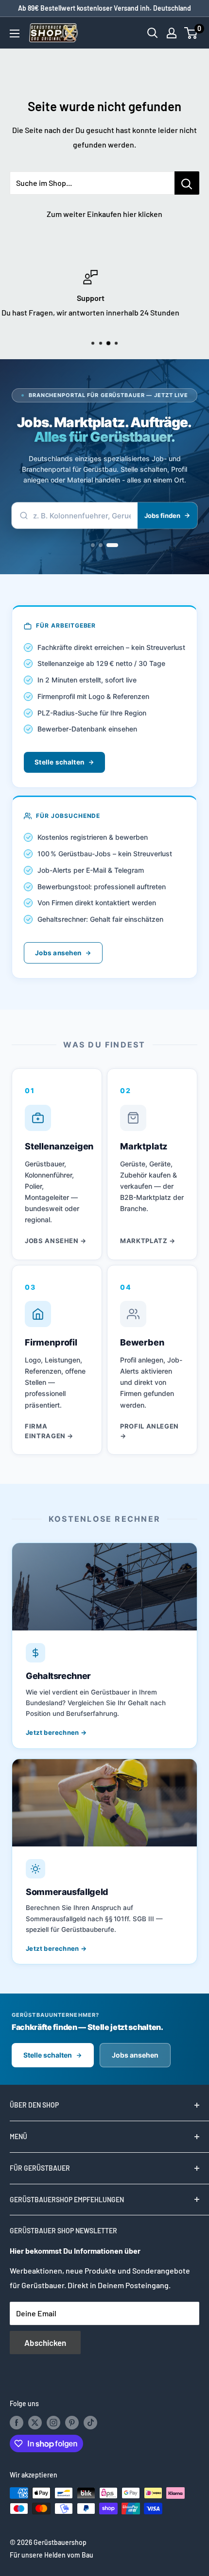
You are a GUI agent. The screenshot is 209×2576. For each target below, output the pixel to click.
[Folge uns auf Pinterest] (72, 2423)
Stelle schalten (59, 762)
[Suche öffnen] (153, 33)
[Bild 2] (108, 545)
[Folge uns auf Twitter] (35, 2423)
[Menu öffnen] (15, 33)
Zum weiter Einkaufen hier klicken (104, 214)
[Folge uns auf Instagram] (53, 2423)
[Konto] (172, 33)
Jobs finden (162, 515)
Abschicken (45, 2343)
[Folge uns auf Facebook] (17, 2423)
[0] (191, 33)
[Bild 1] (97, 545)
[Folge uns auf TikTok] (90, 2423)
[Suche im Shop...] (187, 183)
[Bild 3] (116, 545)
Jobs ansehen (58, 953)
